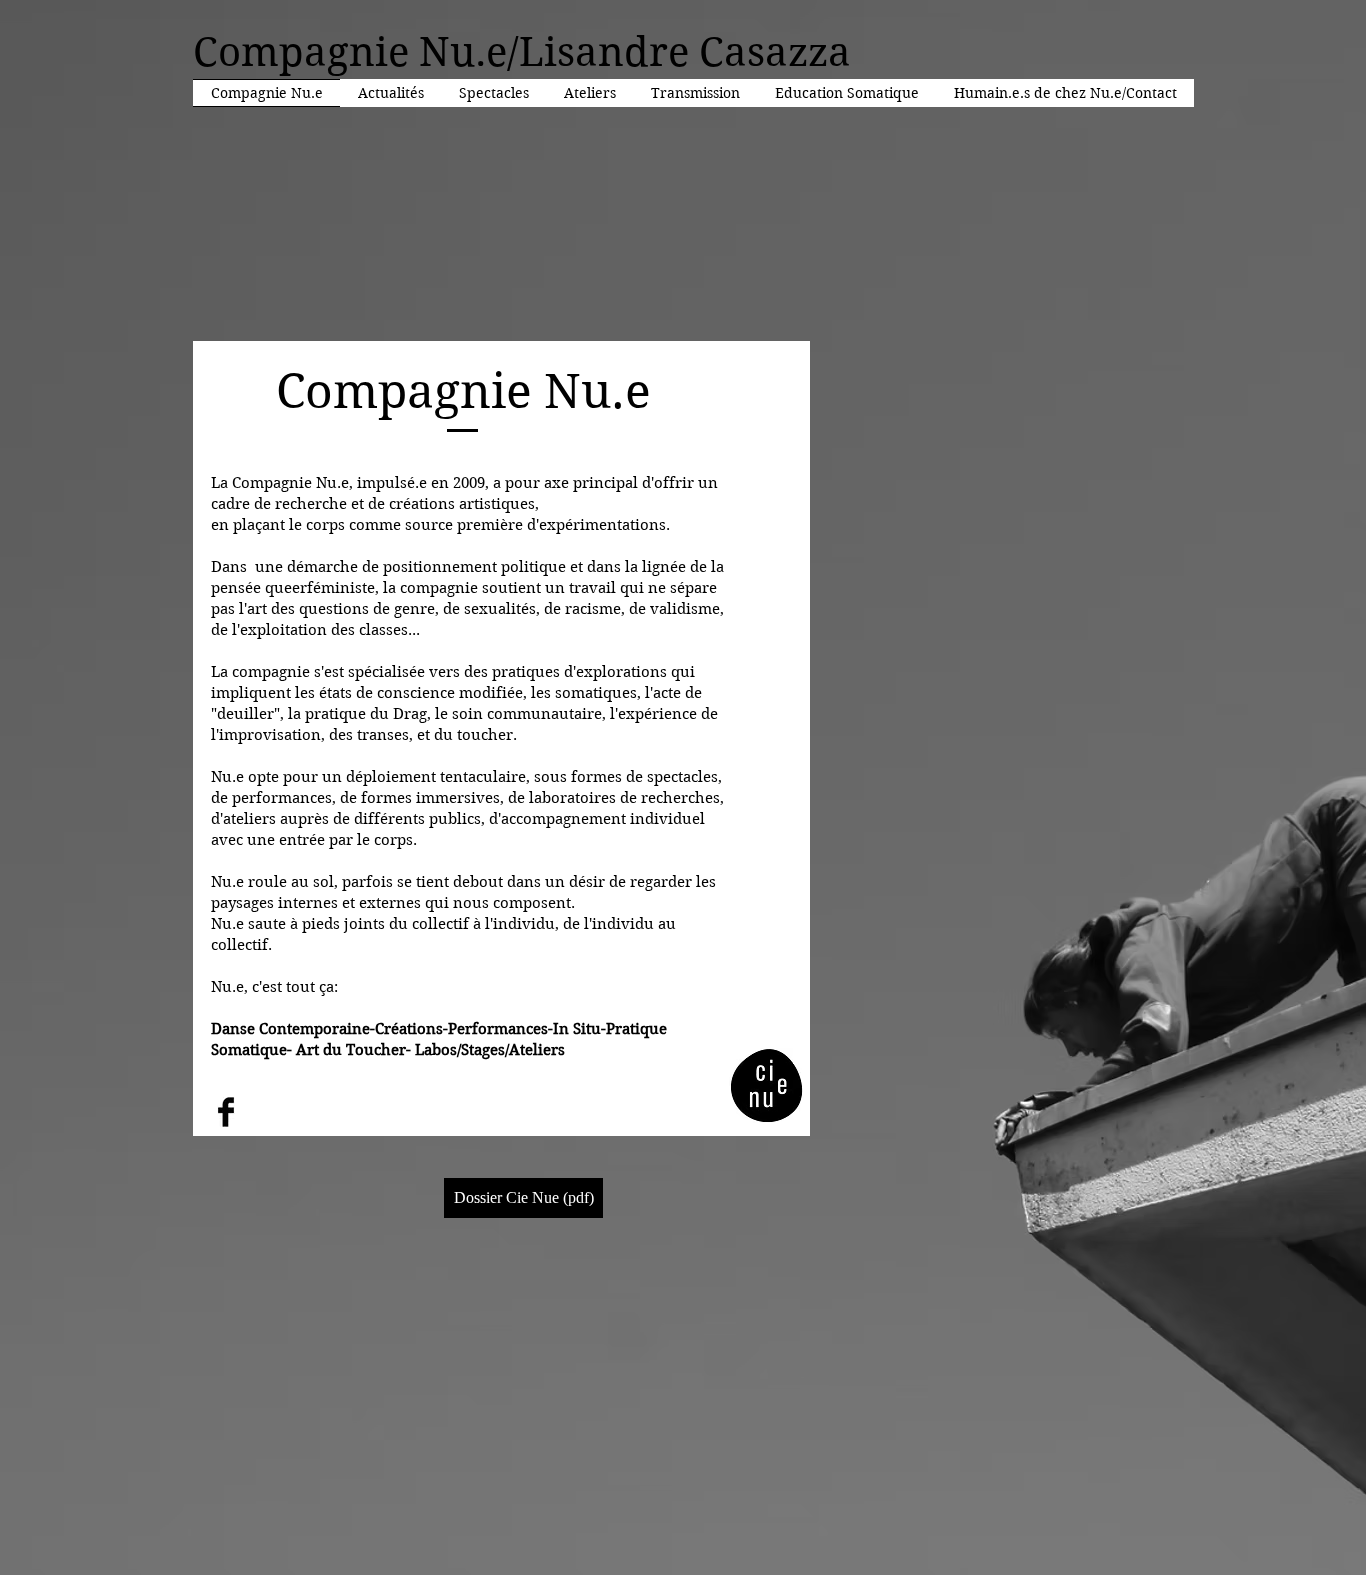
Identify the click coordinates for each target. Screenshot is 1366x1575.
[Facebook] (226, 1112)
